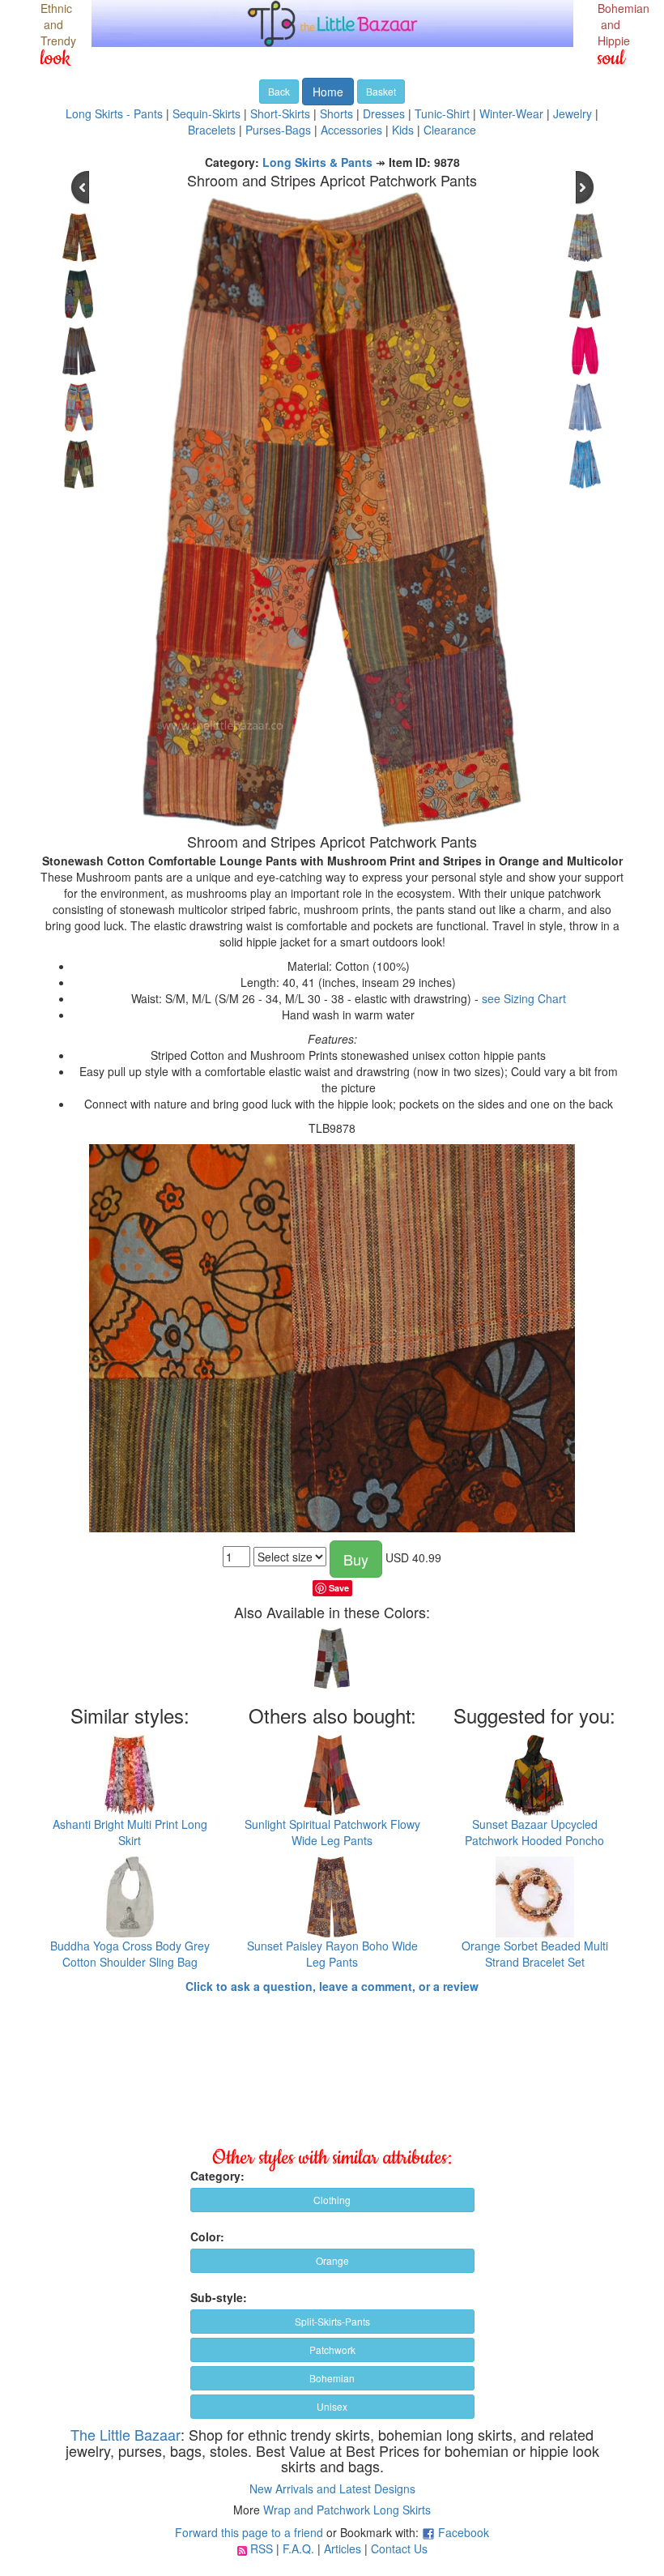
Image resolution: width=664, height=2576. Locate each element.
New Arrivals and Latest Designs (332, 2488)
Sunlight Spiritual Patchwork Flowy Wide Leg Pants (332, 1832)
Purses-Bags (278, 130)
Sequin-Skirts (206, 113)
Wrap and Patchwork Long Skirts (347, 2510)
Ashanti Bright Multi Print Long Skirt (130, 1832)
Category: (217, 2176)
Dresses (384, 113)
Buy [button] (356, 1559)
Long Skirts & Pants (317, 162)
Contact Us (399, 2548)
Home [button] (328, 92)
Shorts (336, 113)
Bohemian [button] (332, 2378)
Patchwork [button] (332, 2350)
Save (339, 1588)
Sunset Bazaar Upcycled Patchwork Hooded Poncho (534, 1832)
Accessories (351, 130)
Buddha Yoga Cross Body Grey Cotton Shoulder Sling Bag (130, 1954)
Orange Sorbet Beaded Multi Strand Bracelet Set (535, 1954)
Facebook (464, 2532)
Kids (403, 130)
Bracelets (212, 130)
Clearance (450, 130)
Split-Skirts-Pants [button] (332, 2321)
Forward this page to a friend (249, 2532)
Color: (207, 2236)
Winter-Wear (511, 113)
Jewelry (572, 113)
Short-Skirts (280, 113)
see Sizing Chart (524, 998)
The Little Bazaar (126, 2434)
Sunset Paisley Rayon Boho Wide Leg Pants (332, 1954)
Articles (343, 2548)
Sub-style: (219, 2297)
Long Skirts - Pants (114, 113)
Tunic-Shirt (442, 113)
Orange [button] (332, 2260)
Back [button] (279, 91)
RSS (262, 2548)
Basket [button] (381, 91)
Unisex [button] (332, 2406)
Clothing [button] (332, 2200)
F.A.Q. (298, 2548)
